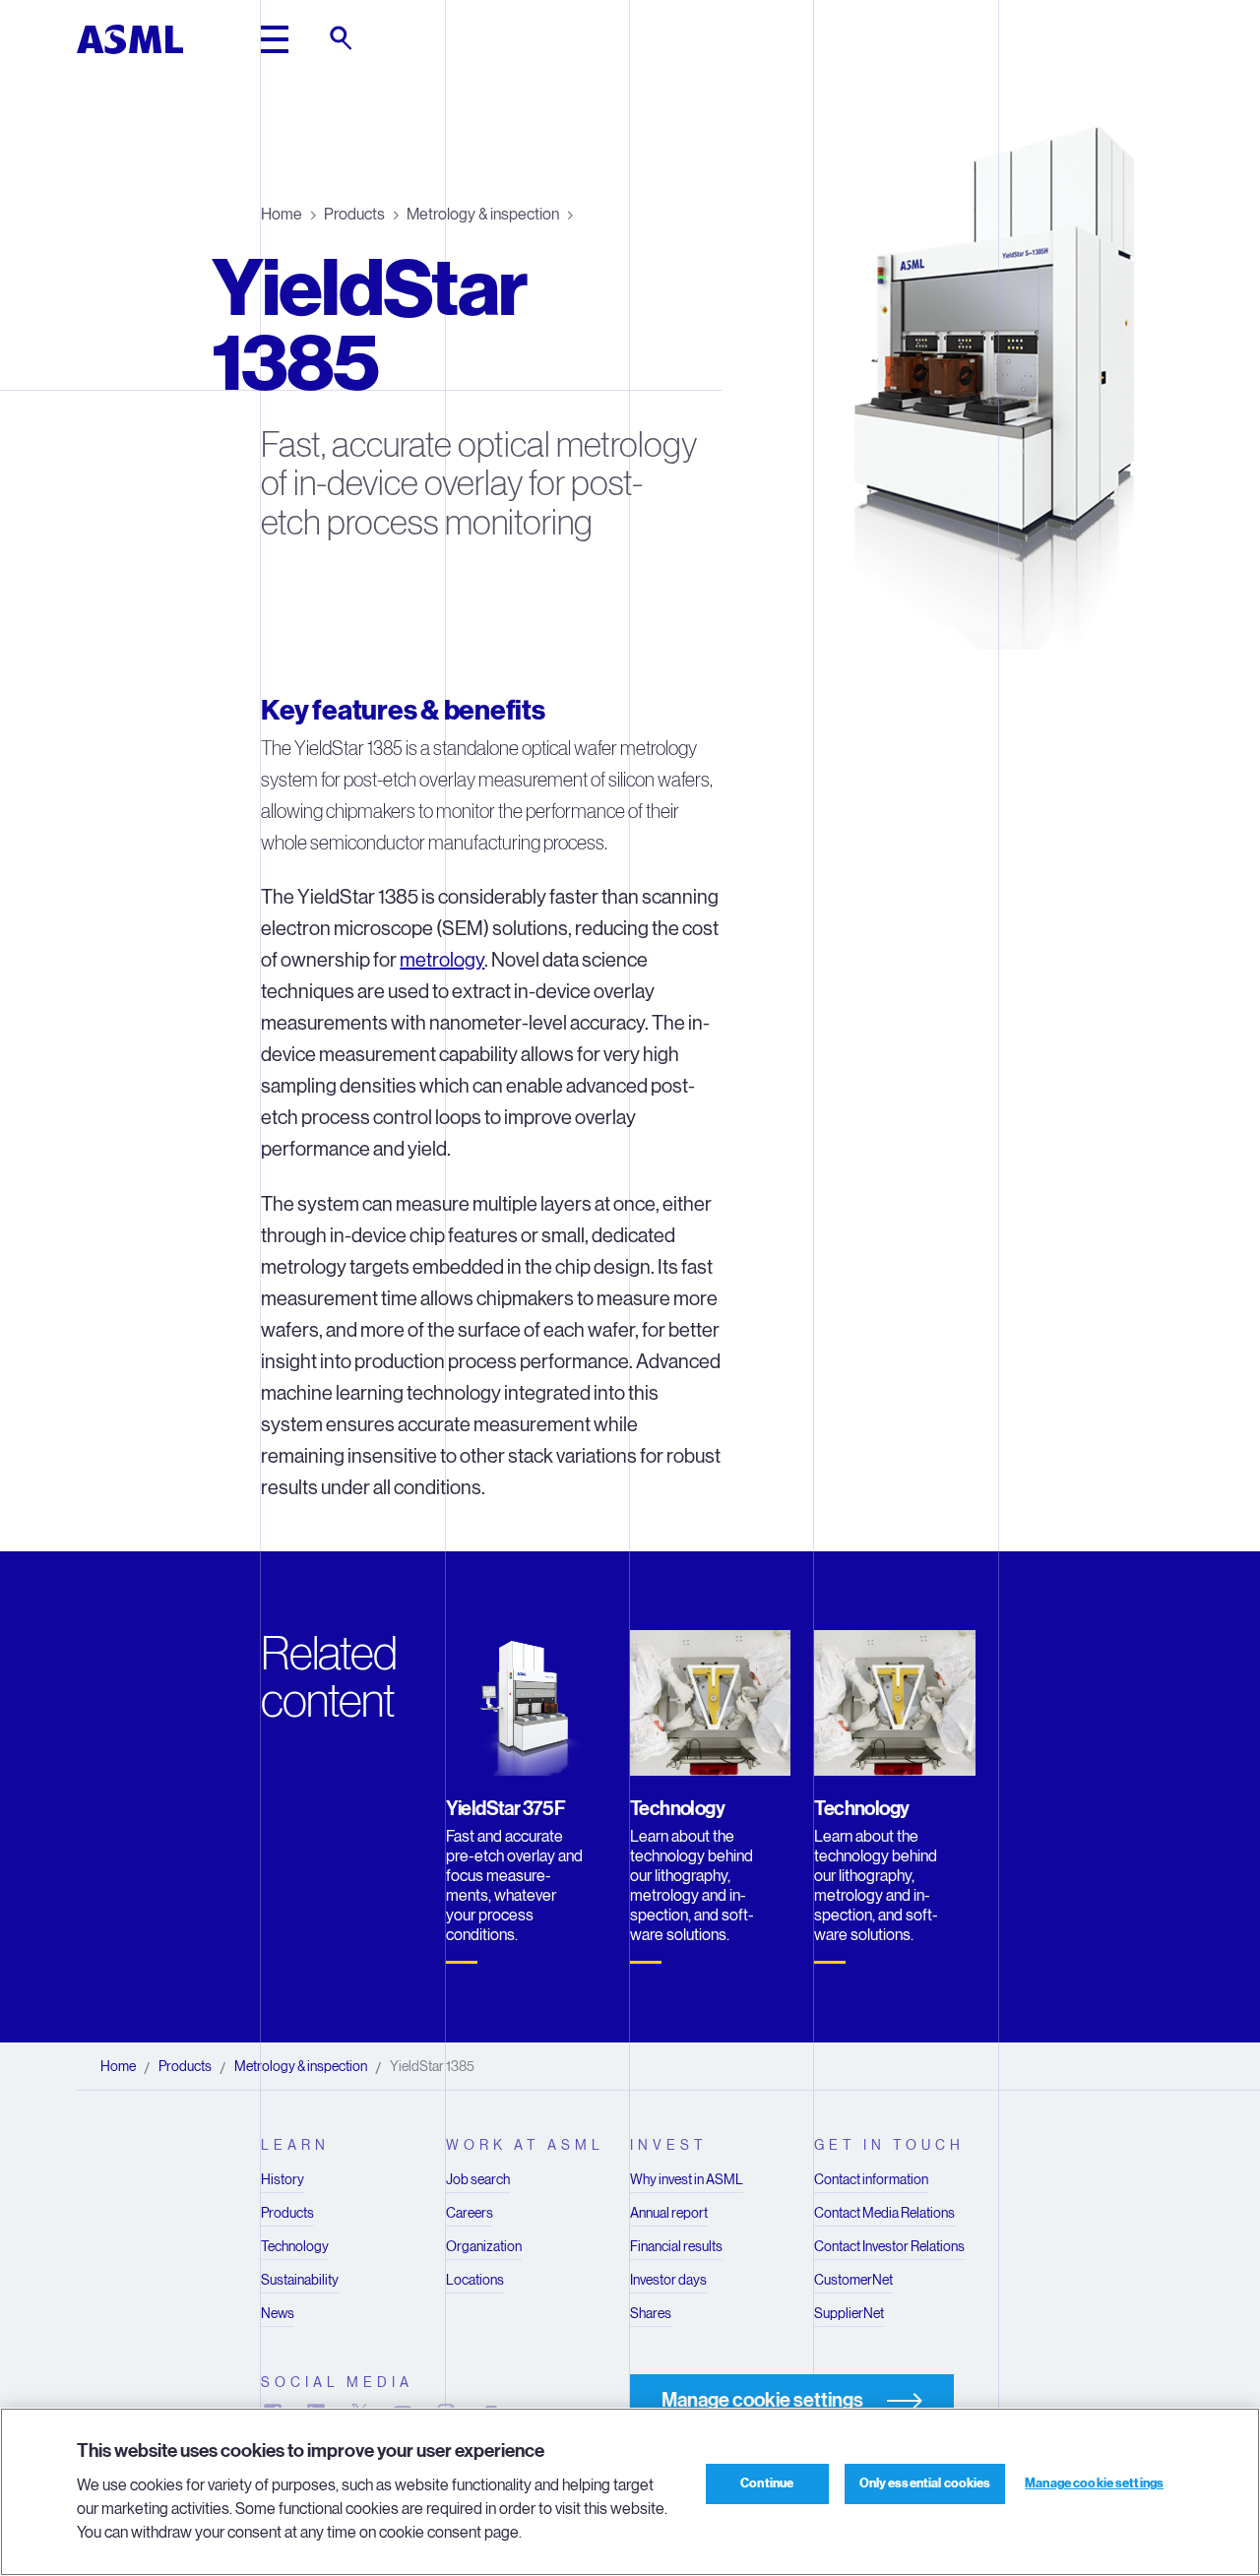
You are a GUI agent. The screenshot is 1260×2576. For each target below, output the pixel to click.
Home (282, 214)
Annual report (669, 2213)
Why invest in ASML (687, 2179)
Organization (484, 2246)
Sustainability (300, 2280)
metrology (442, 960)
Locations (475, 2280)
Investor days (668, 2280)
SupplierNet (849, 2313)
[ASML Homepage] (130, 39)
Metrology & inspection (483, 214)
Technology (295, 2246)
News (278, 2313)
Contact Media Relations (884, 2213)
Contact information (871, 2179)
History (283, 2179)
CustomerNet (853, 2280)
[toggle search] (343, 39)
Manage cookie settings (1094, 2483)
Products (354, 214)
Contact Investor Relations (889, 2246)
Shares (651, 2313)
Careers (470, 2213)
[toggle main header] (275, 39)
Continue (767, 2483)
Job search (478, 2179)
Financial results (676, 2246)
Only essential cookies (925, 2483)
